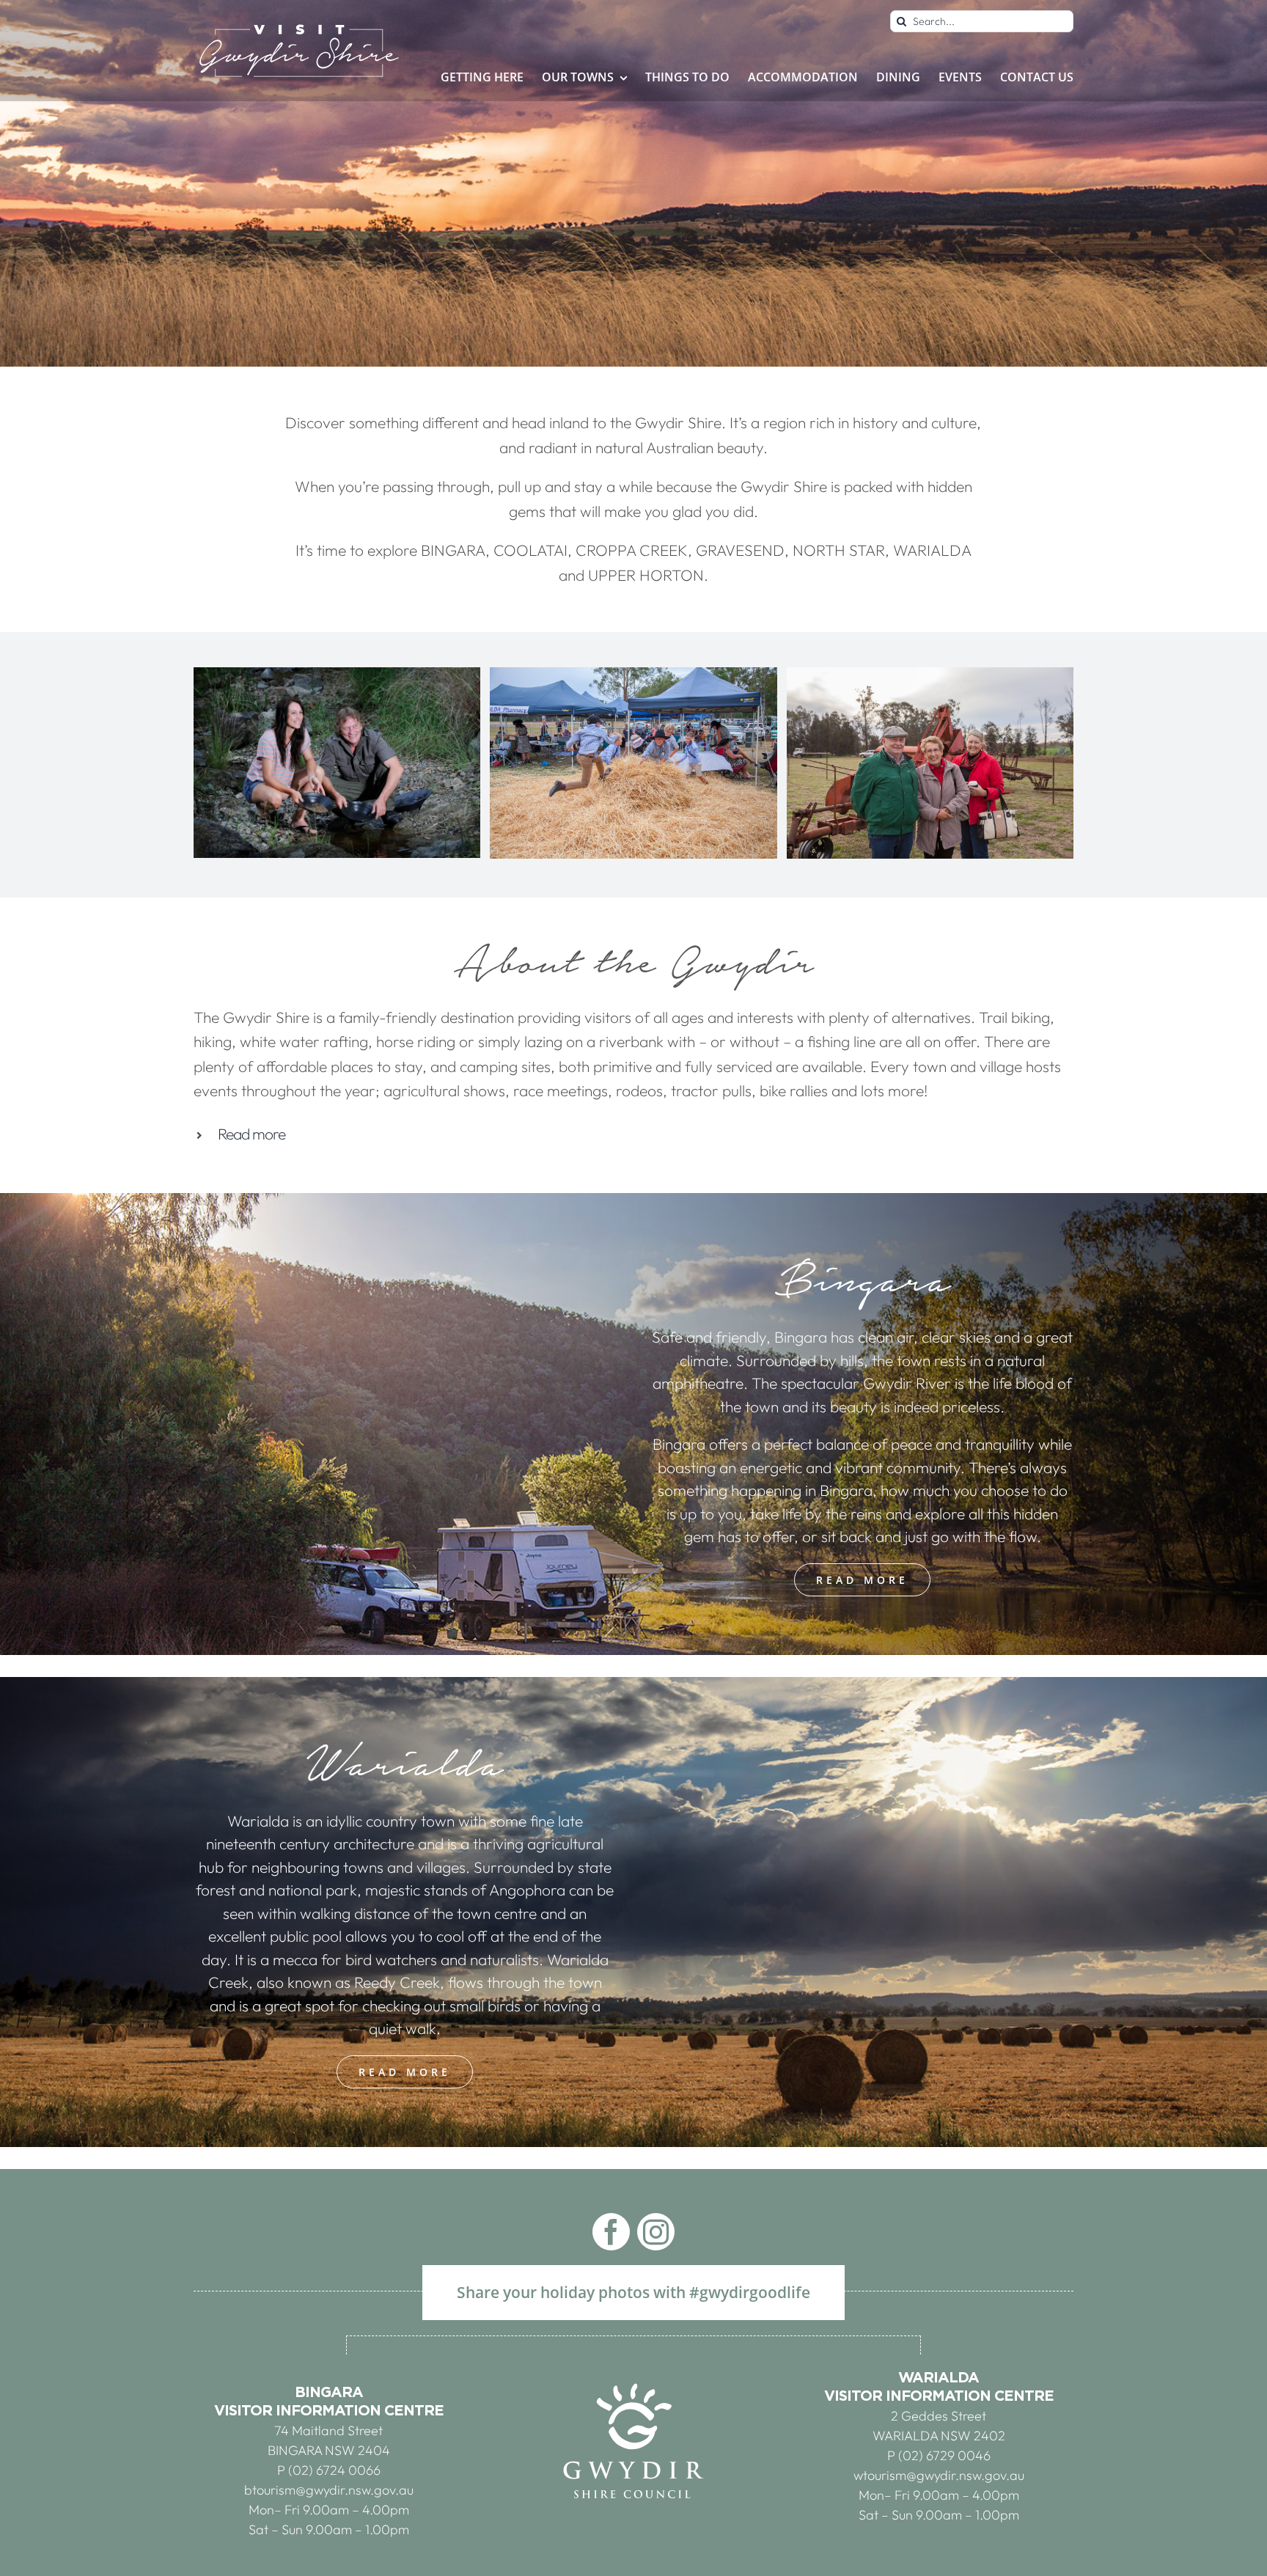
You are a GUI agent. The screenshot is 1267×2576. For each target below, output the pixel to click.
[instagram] (656, 2232)
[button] (633, 1134)
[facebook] (611, 2232)
